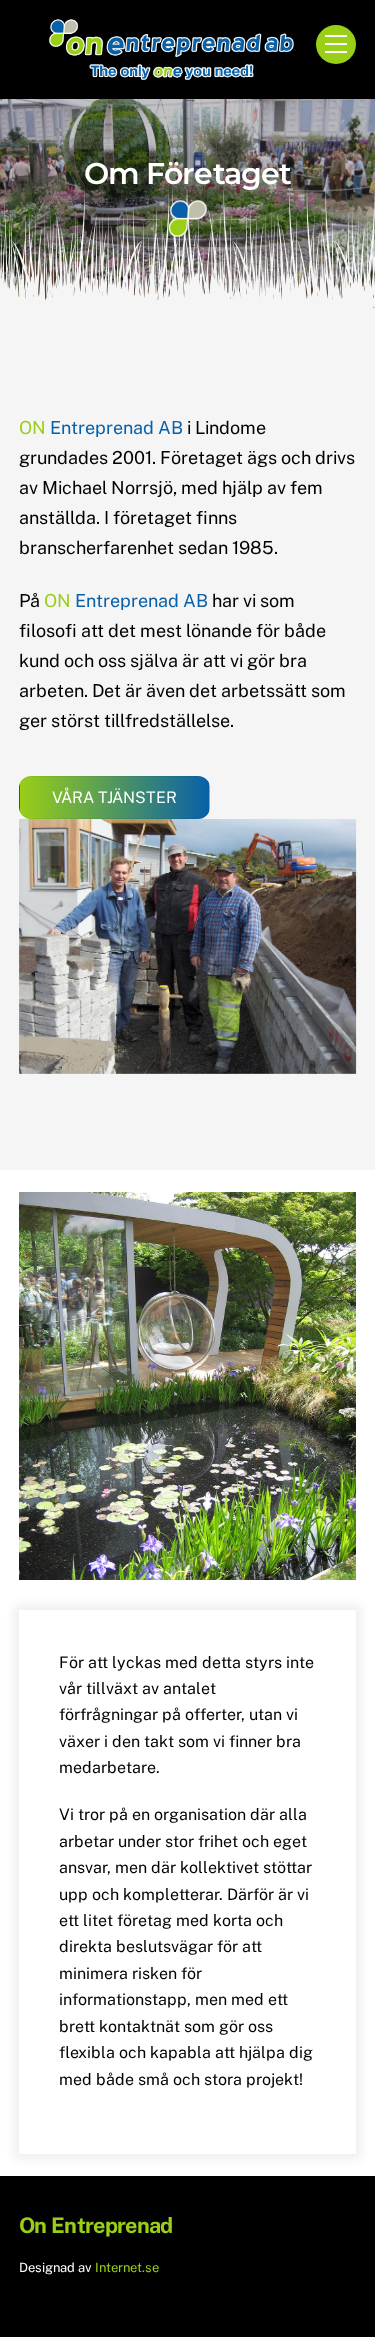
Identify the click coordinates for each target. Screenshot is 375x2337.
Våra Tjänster (114, 797)
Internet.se (127, 2267)
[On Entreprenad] (172, 73)
